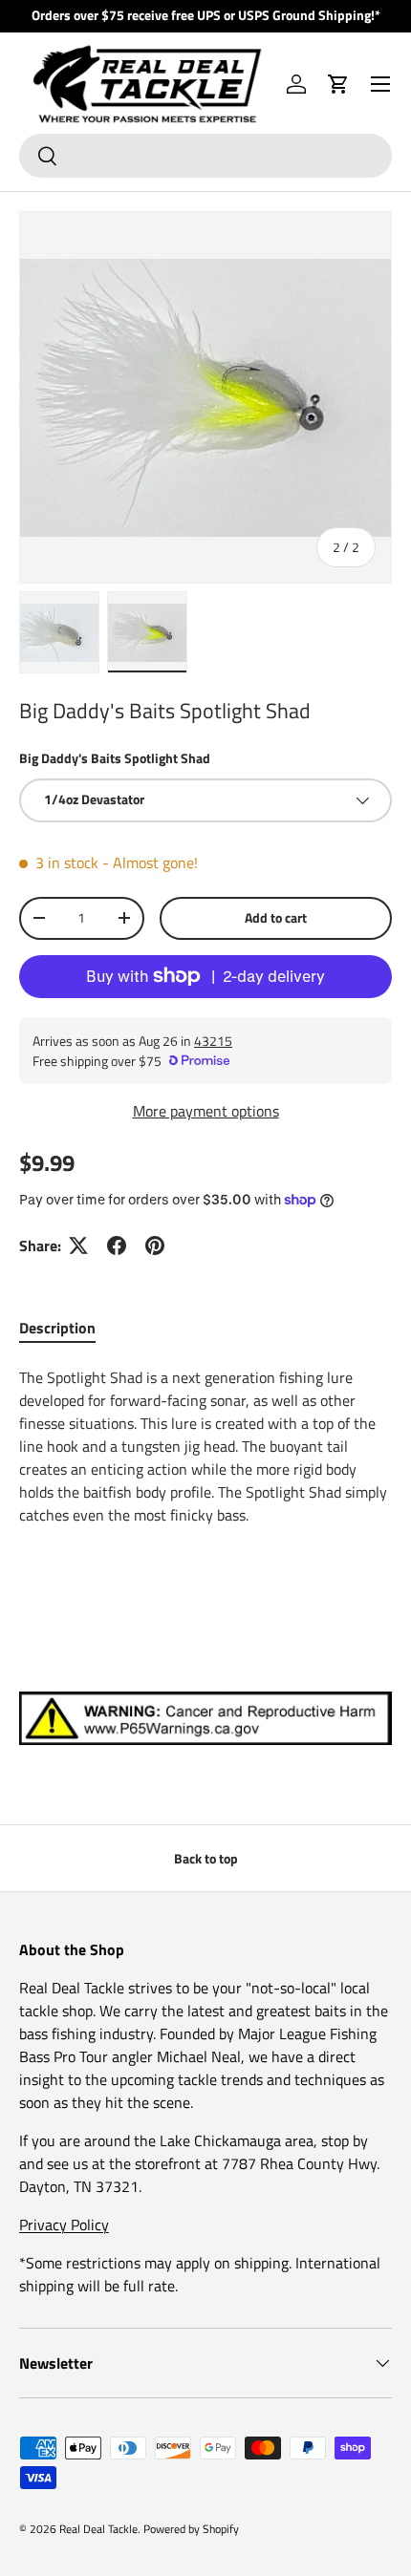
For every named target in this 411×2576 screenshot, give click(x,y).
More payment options (206, 1111)
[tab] (57, 1328)
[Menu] (380, 84)
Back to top (206, 1858)
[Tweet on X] (78, 1245)
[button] (338, 84)
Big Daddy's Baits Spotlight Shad (115, 758)
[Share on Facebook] (117, 1245)
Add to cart (276, 917)
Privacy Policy (64, 2225)
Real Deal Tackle (98, 2529)
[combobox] (205, 156)
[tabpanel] (205, 1465)
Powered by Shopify (191, 2529)
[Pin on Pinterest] (155, 1245)
